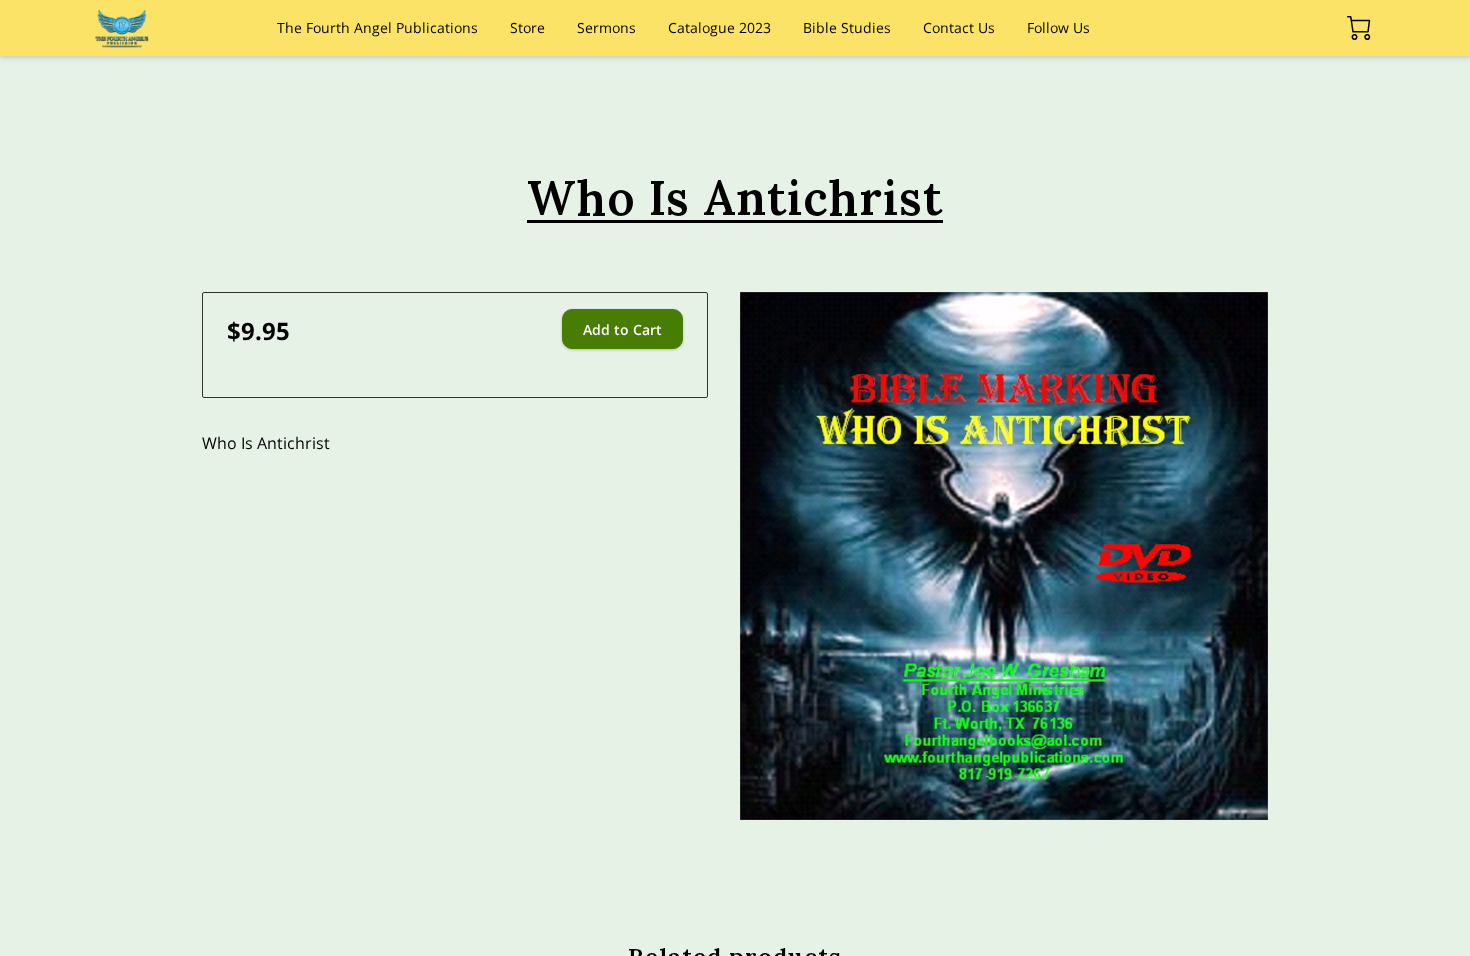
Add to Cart (622, 329)
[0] (1359, 28)
